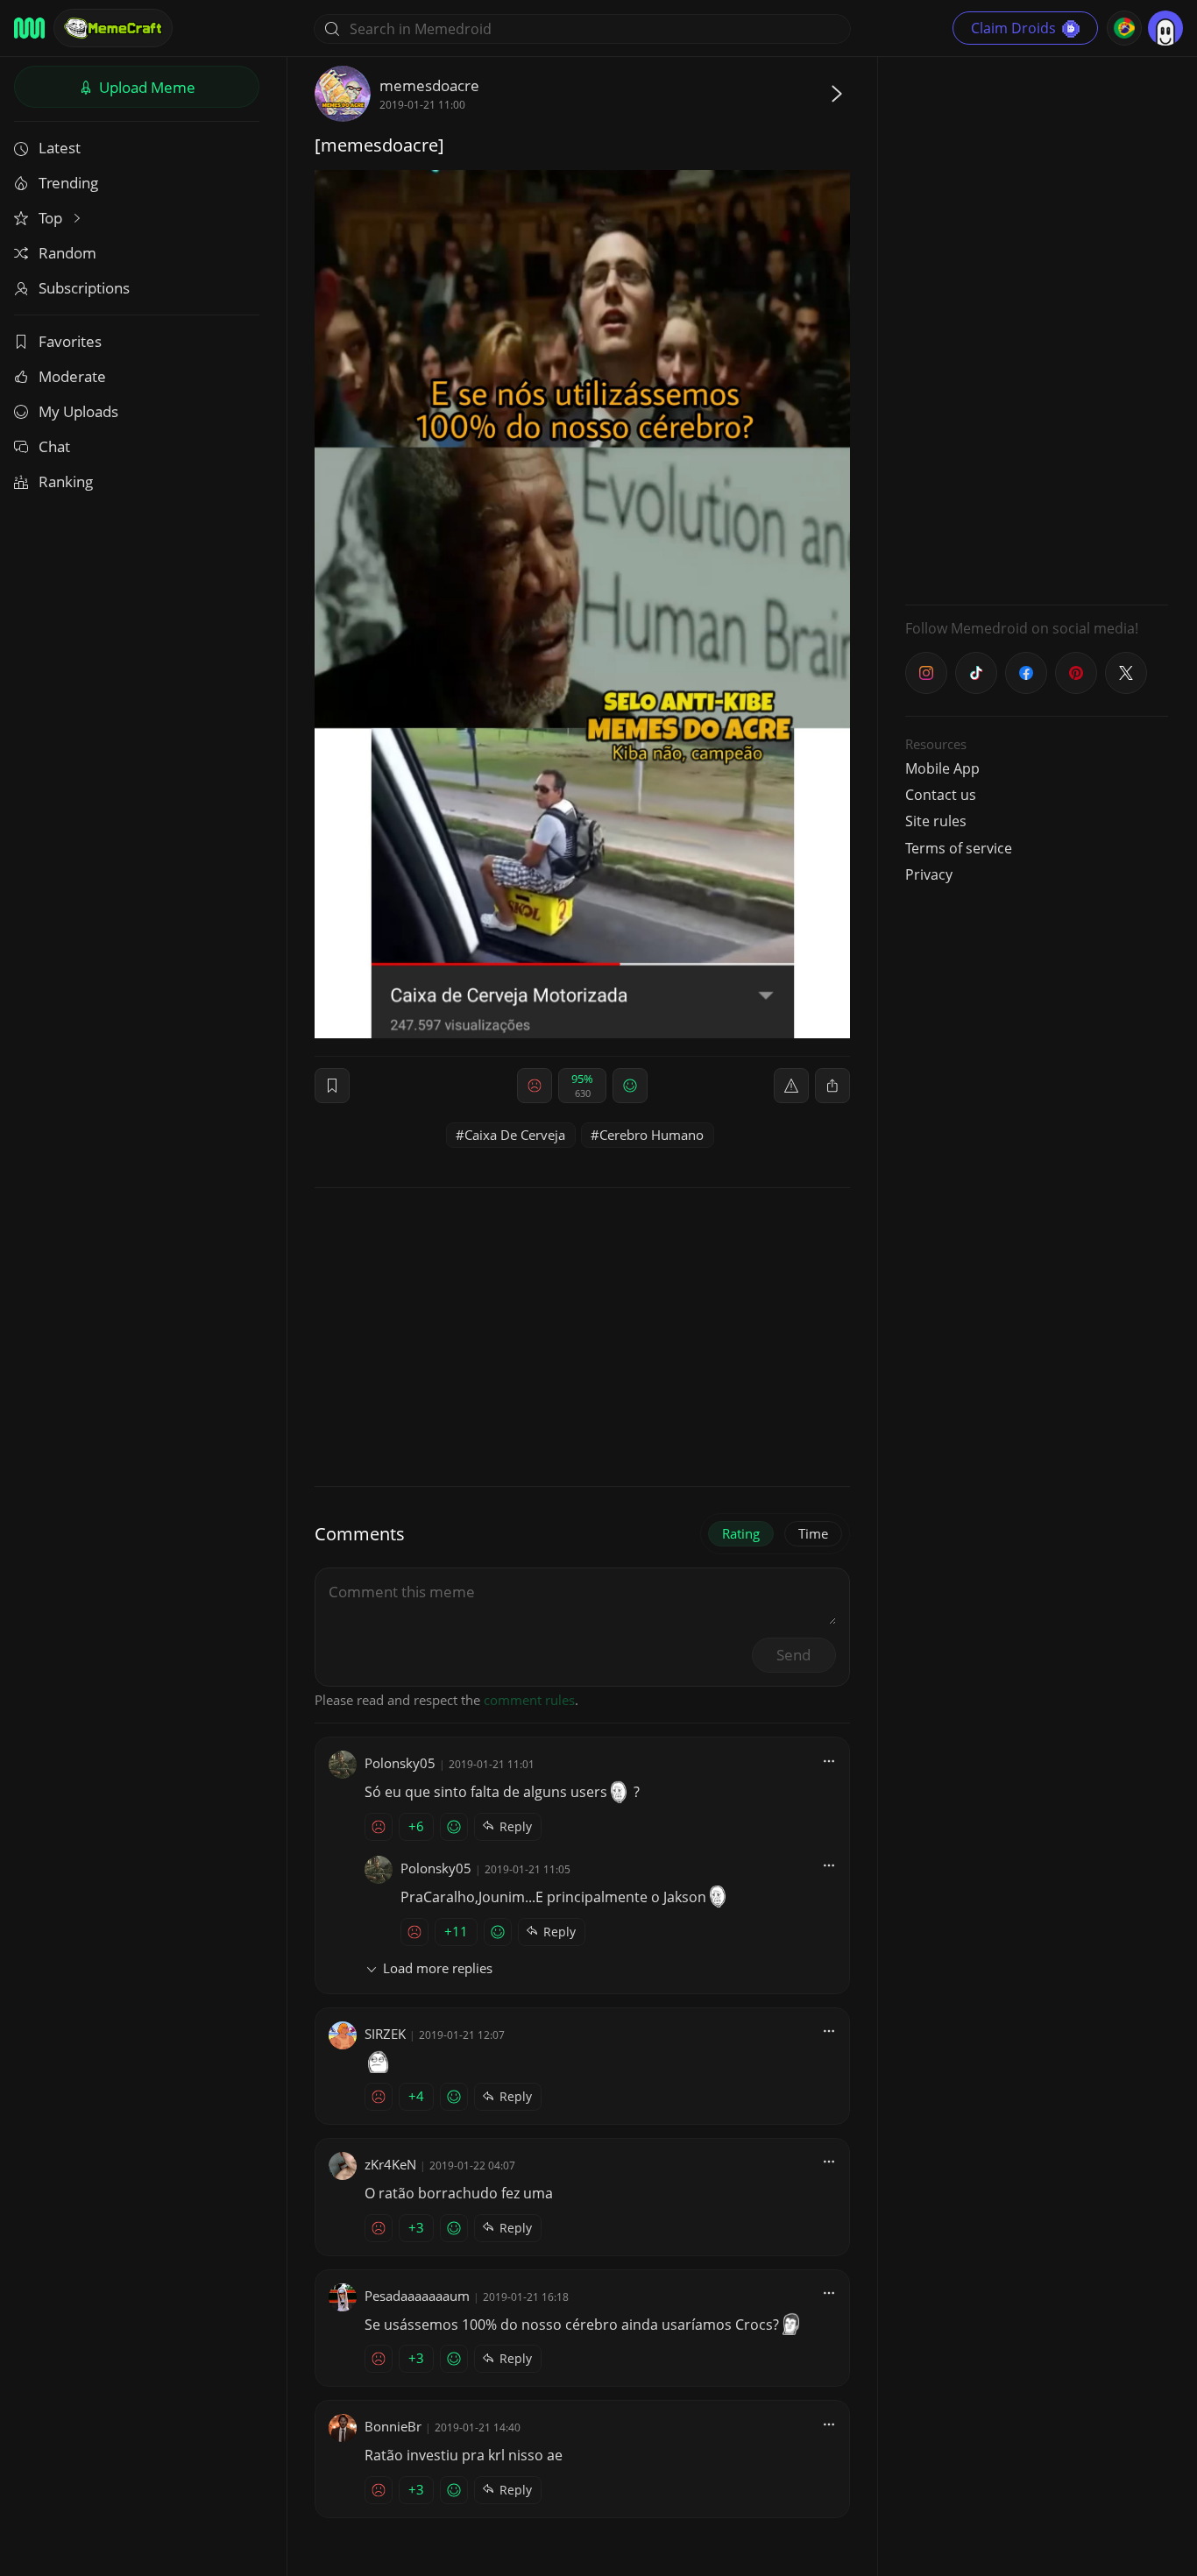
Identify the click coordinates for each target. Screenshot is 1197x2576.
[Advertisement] (1037, 329)
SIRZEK (385, 2034)
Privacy (929, 874)
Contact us (941, 795)
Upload (145, 87)
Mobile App (942, 768)
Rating (741, 1533)
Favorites (70, 341)
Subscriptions (84, 288)
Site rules (936, 821)
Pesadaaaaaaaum (417, 2296)
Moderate (72, 376)
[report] (791, 1086)
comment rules (529, 1700)
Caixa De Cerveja (515, 1135)
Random (67, 253)
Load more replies (438, 1968)
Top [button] (52, 218)
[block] (832, 1086)
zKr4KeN (390, 2164)
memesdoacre (429, 85)
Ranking (66, 481)
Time (813, 1533)
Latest (60, 148)
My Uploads (78, 411)
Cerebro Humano (652, 1135)
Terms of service (959, 848)
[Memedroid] (29, 28)
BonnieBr (393, 2426)
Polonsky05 (400, 1763)
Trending (68, 183)
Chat (54, 446)
